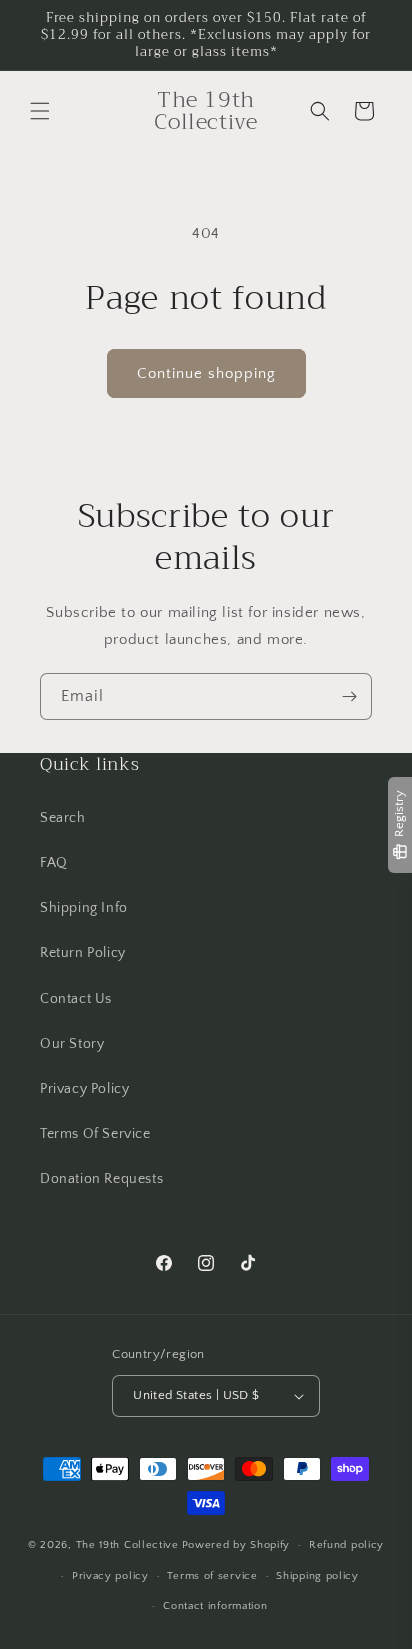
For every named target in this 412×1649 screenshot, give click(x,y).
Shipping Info (84, 908)
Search (63, 818)
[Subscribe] (349, 696)
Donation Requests (101, 1179)
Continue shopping (206, 373)
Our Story (72, 1044)
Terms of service (212, 1576)
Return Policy (83, 953)
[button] (40, 111)
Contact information (215, 1606)
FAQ (54, 863)
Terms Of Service (95, 1134)
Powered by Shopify (236, 1545)
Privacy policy (110, 1576)
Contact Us (76, 999)
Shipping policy (317, 1576)
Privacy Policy (84, 1089)
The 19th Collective (127, 1545)
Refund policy (346, 1545)
